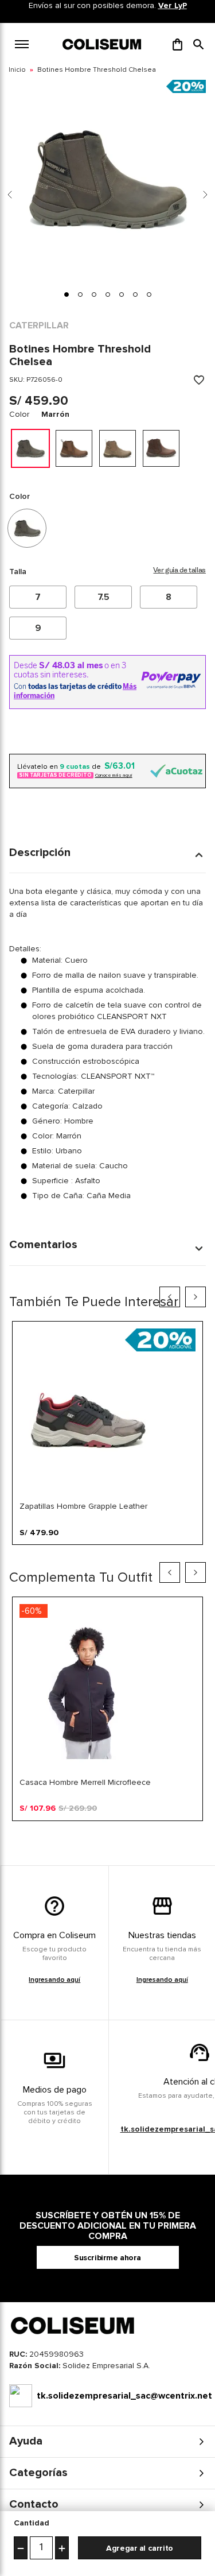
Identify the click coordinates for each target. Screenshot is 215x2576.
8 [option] (169, 597)
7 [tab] (103, 1554)
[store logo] (103, 44)
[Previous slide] (10, 195)
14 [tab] (199, 1554)
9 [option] (38, 628)
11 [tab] (158, 1554)
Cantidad (32, 2523)
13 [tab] (185, 1554)
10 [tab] (144, 1554)
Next (196, 1297)
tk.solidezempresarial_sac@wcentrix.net (121, 2396)
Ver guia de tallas (179, 571)
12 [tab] (171, 1554)
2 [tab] (34, 1554)
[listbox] (107, 613)
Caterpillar (39, 326)
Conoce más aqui (114, 775)
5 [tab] (75, 1554)
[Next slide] (205, 195)
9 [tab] (130, 1554)
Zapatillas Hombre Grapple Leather (83, 1506)
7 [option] (38, 597)
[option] (30, 448)
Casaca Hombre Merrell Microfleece (85, 1782)
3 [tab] (48, 1554)
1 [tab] (20, 1554)
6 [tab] (89, 1554)
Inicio (17, 70)
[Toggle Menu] (22, 44)
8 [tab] (116, 1554)
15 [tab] (103, 1830)
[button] (199, 44)
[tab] (67, 295)
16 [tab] (116, 1830)
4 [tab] (61, 1554)
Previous (170, 1297)
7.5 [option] (103, 597)
